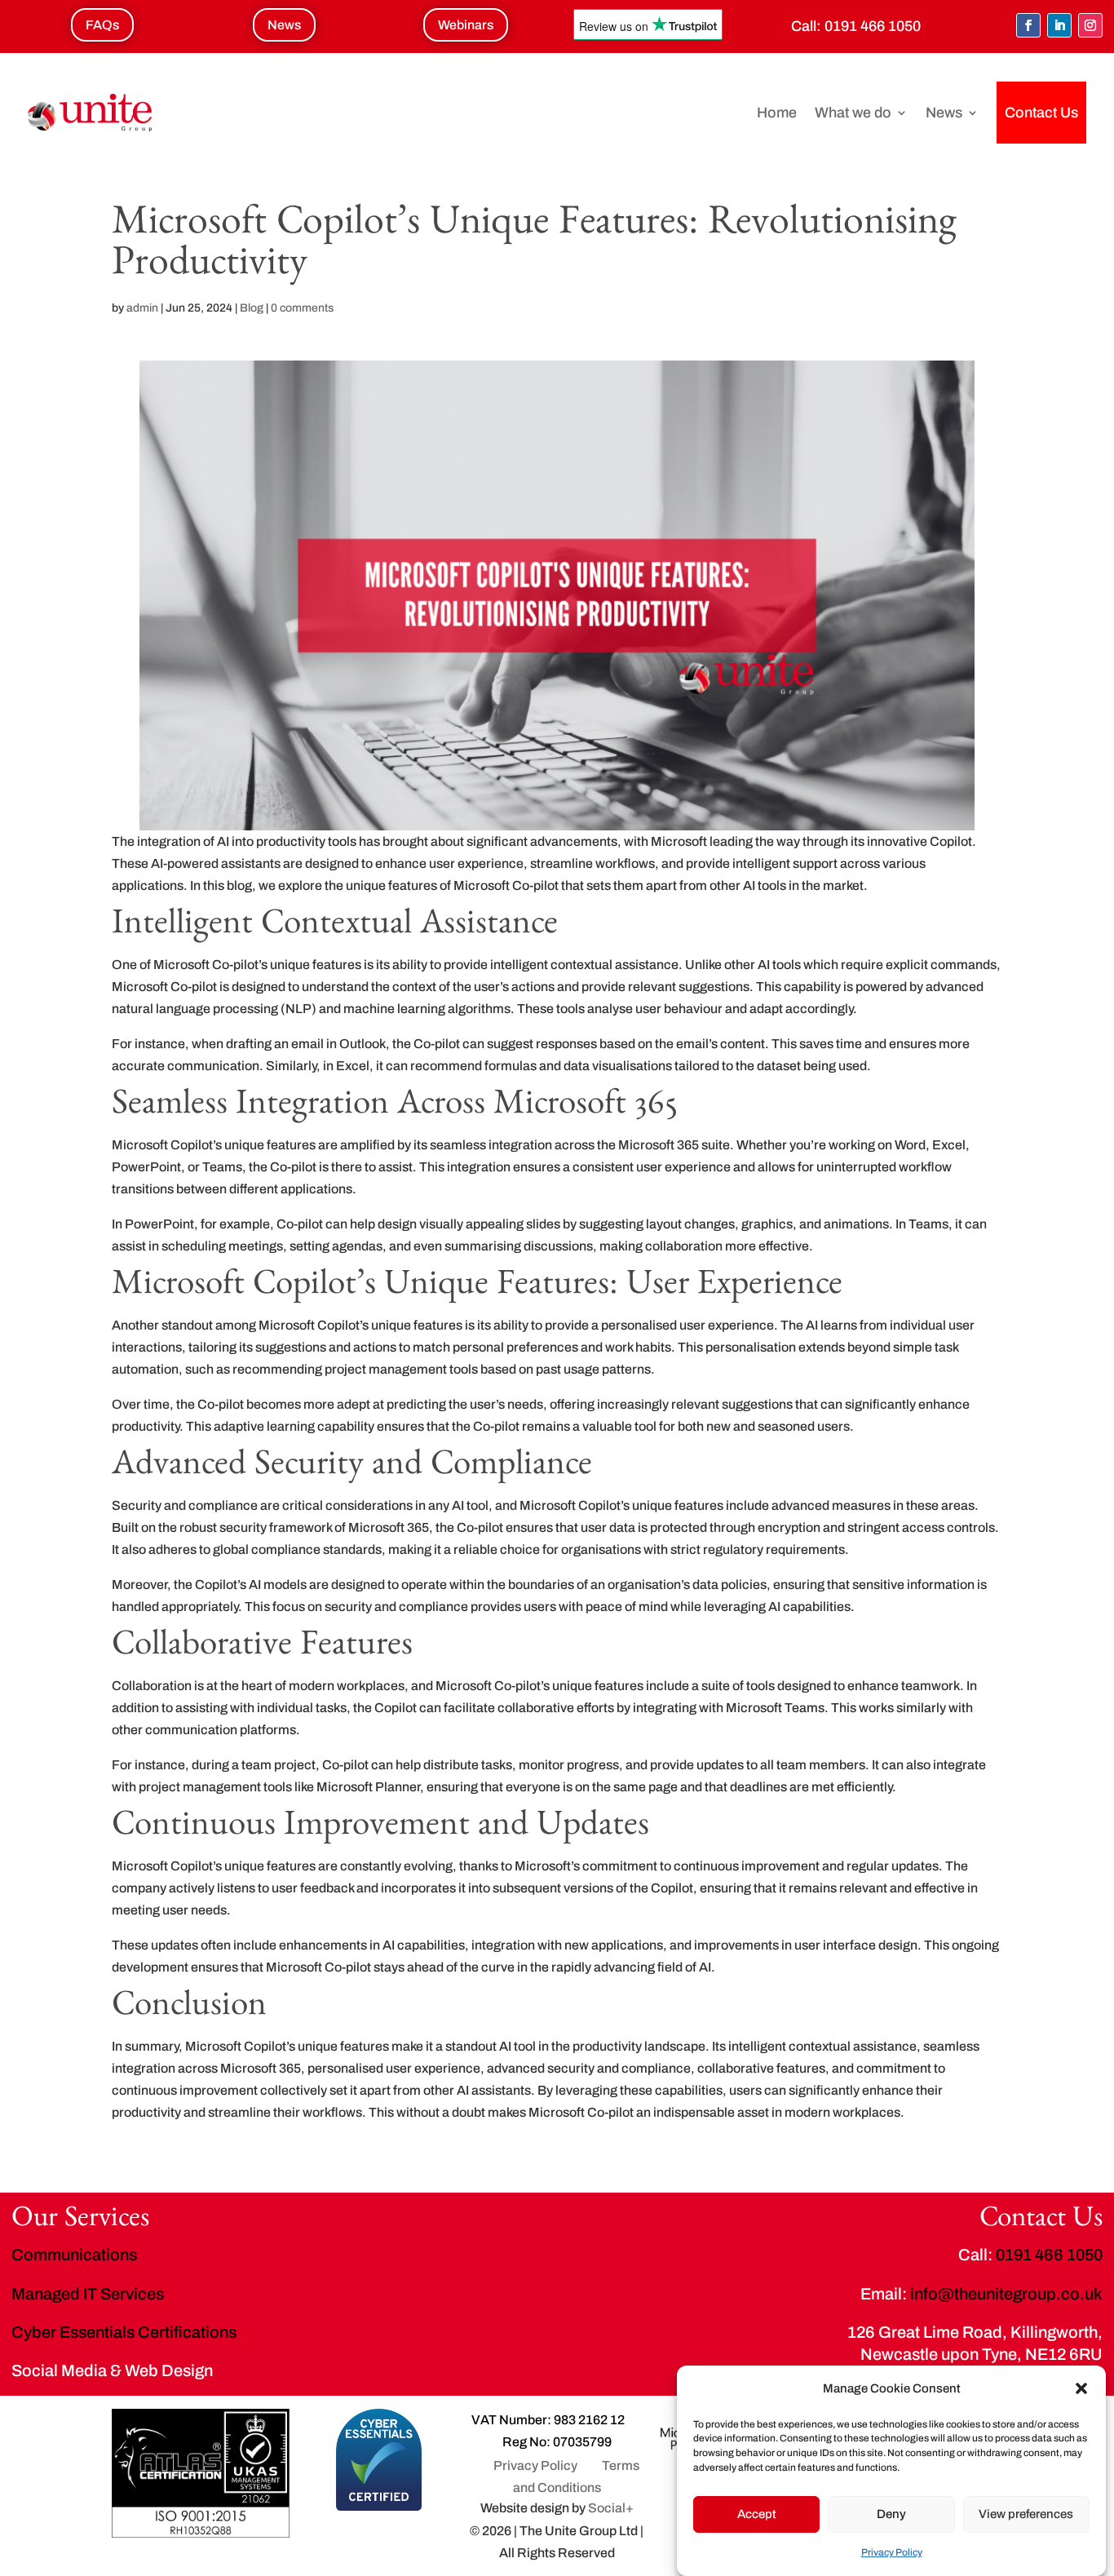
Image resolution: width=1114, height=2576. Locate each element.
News (944, 113)
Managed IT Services (88, 2294)
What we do (853, 113)
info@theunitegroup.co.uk (1006, 2294)
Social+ (611, 2508)
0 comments (302, 308)
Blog (252, 308)
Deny (891, 2513)
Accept (757, 2513)
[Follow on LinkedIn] (1059, 25)
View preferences (1026, 2513)
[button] (1081, 2388)
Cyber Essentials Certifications (124, 2332)
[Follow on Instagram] (1090, 25)
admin (142, 308)
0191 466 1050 (873, 26)
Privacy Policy (892, 2552)
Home (777, 113)
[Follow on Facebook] (1028, 25)
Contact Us (1041, 113)
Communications (74, 2255)
